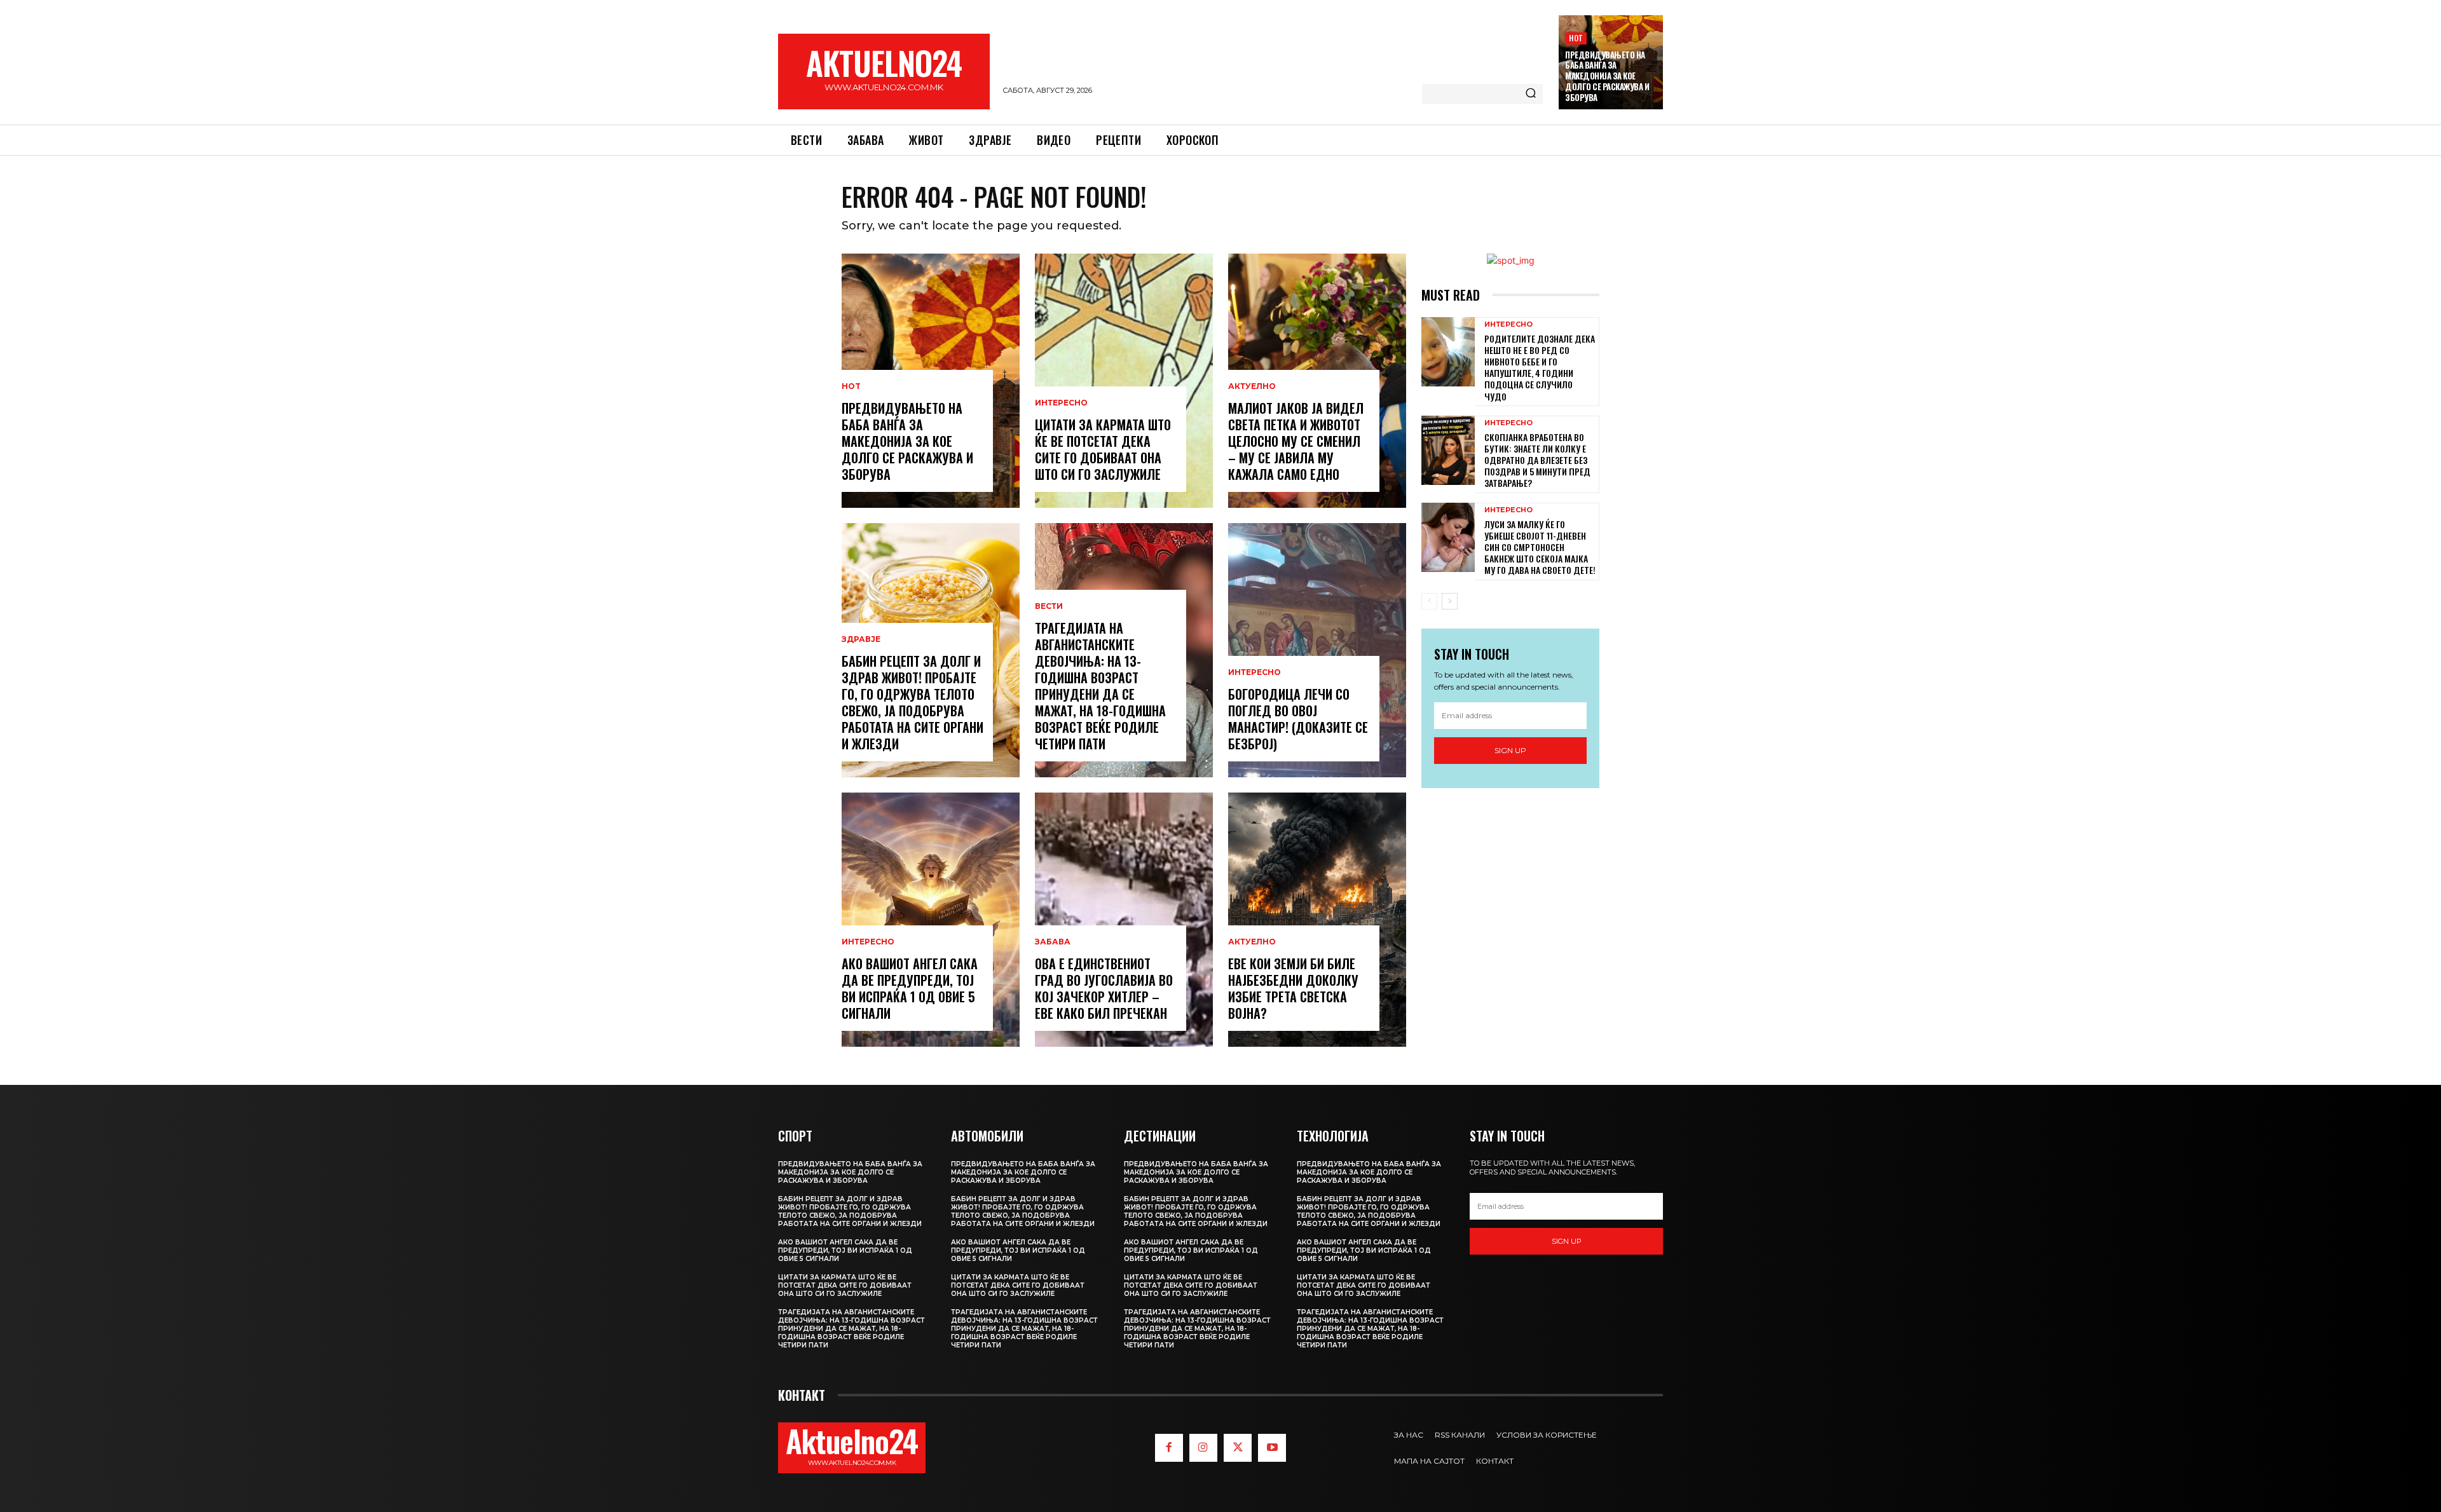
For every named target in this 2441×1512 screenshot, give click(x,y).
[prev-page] (1429, 601)
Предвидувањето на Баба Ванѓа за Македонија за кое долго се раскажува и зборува (1607, 76)
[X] (1238, 1448)
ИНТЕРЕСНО (868, 942)
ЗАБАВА (1053, 942)
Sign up (1510, 750)
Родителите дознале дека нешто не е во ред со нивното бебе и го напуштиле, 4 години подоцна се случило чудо (1540, 367)
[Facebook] (1169, 1448)
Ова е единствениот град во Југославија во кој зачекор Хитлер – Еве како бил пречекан (1104, 988)
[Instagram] (1203, 1448)
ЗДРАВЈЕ (861, 639)
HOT (1576, 38)
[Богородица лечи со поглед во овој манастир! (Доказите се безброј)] (1317, 650)
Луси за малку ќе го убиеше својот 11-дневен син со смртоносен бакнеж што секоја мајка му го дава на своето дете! (1540, 547)
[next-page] (1450, 601)
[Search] (1531, 94)
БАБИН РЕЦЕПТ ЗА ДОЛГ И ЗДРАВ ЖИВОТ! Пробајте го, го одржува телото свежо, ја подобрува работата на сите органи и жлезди (913, 702)
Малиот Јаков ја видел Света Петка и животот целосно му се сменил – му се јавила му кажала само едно (1296, 441)
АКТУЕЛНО (1252, 386)
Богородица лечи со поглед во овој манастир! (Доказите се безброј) (1298, 719)
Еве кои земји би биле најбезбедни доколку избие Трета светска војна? (1293, 988)
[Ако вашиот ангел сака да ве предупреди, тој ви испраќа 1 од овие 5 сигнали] (931, 920)
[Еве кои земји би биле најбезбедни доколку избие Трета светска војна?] (1317, 920)
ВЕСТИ (1049, 606)
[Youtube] (1272, 1448)
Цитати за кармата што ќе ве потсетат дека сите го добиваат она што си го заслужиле (1103, 449)
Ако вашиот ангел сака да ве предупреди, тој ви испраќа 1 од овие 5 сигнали (910, 988)
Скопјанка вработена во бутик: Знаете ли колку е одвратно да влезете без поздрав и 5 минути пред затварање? (1537, 460)
